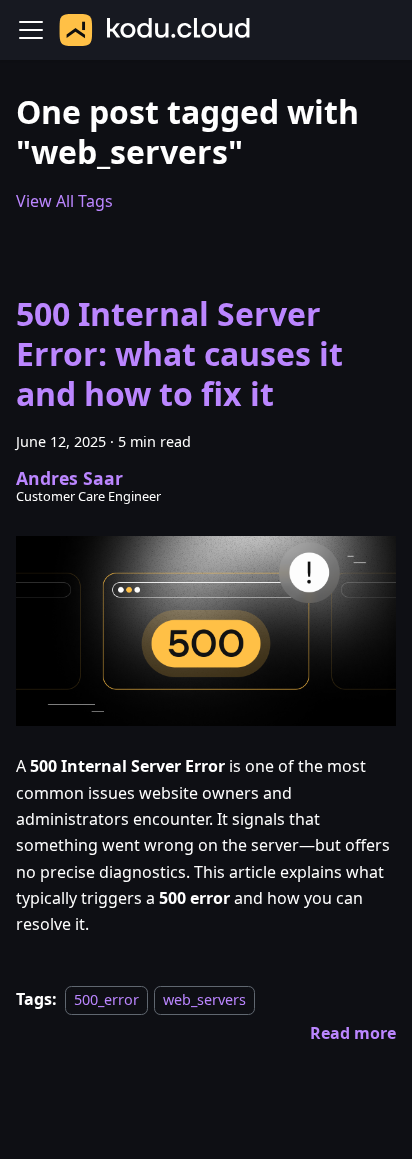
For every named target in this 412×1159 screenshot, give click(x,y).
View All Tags (64, 201)
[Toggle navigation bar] (31, 30)
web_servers (204, 999)
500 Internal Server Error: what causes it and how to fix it (179, 353)
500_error (106, 999)
